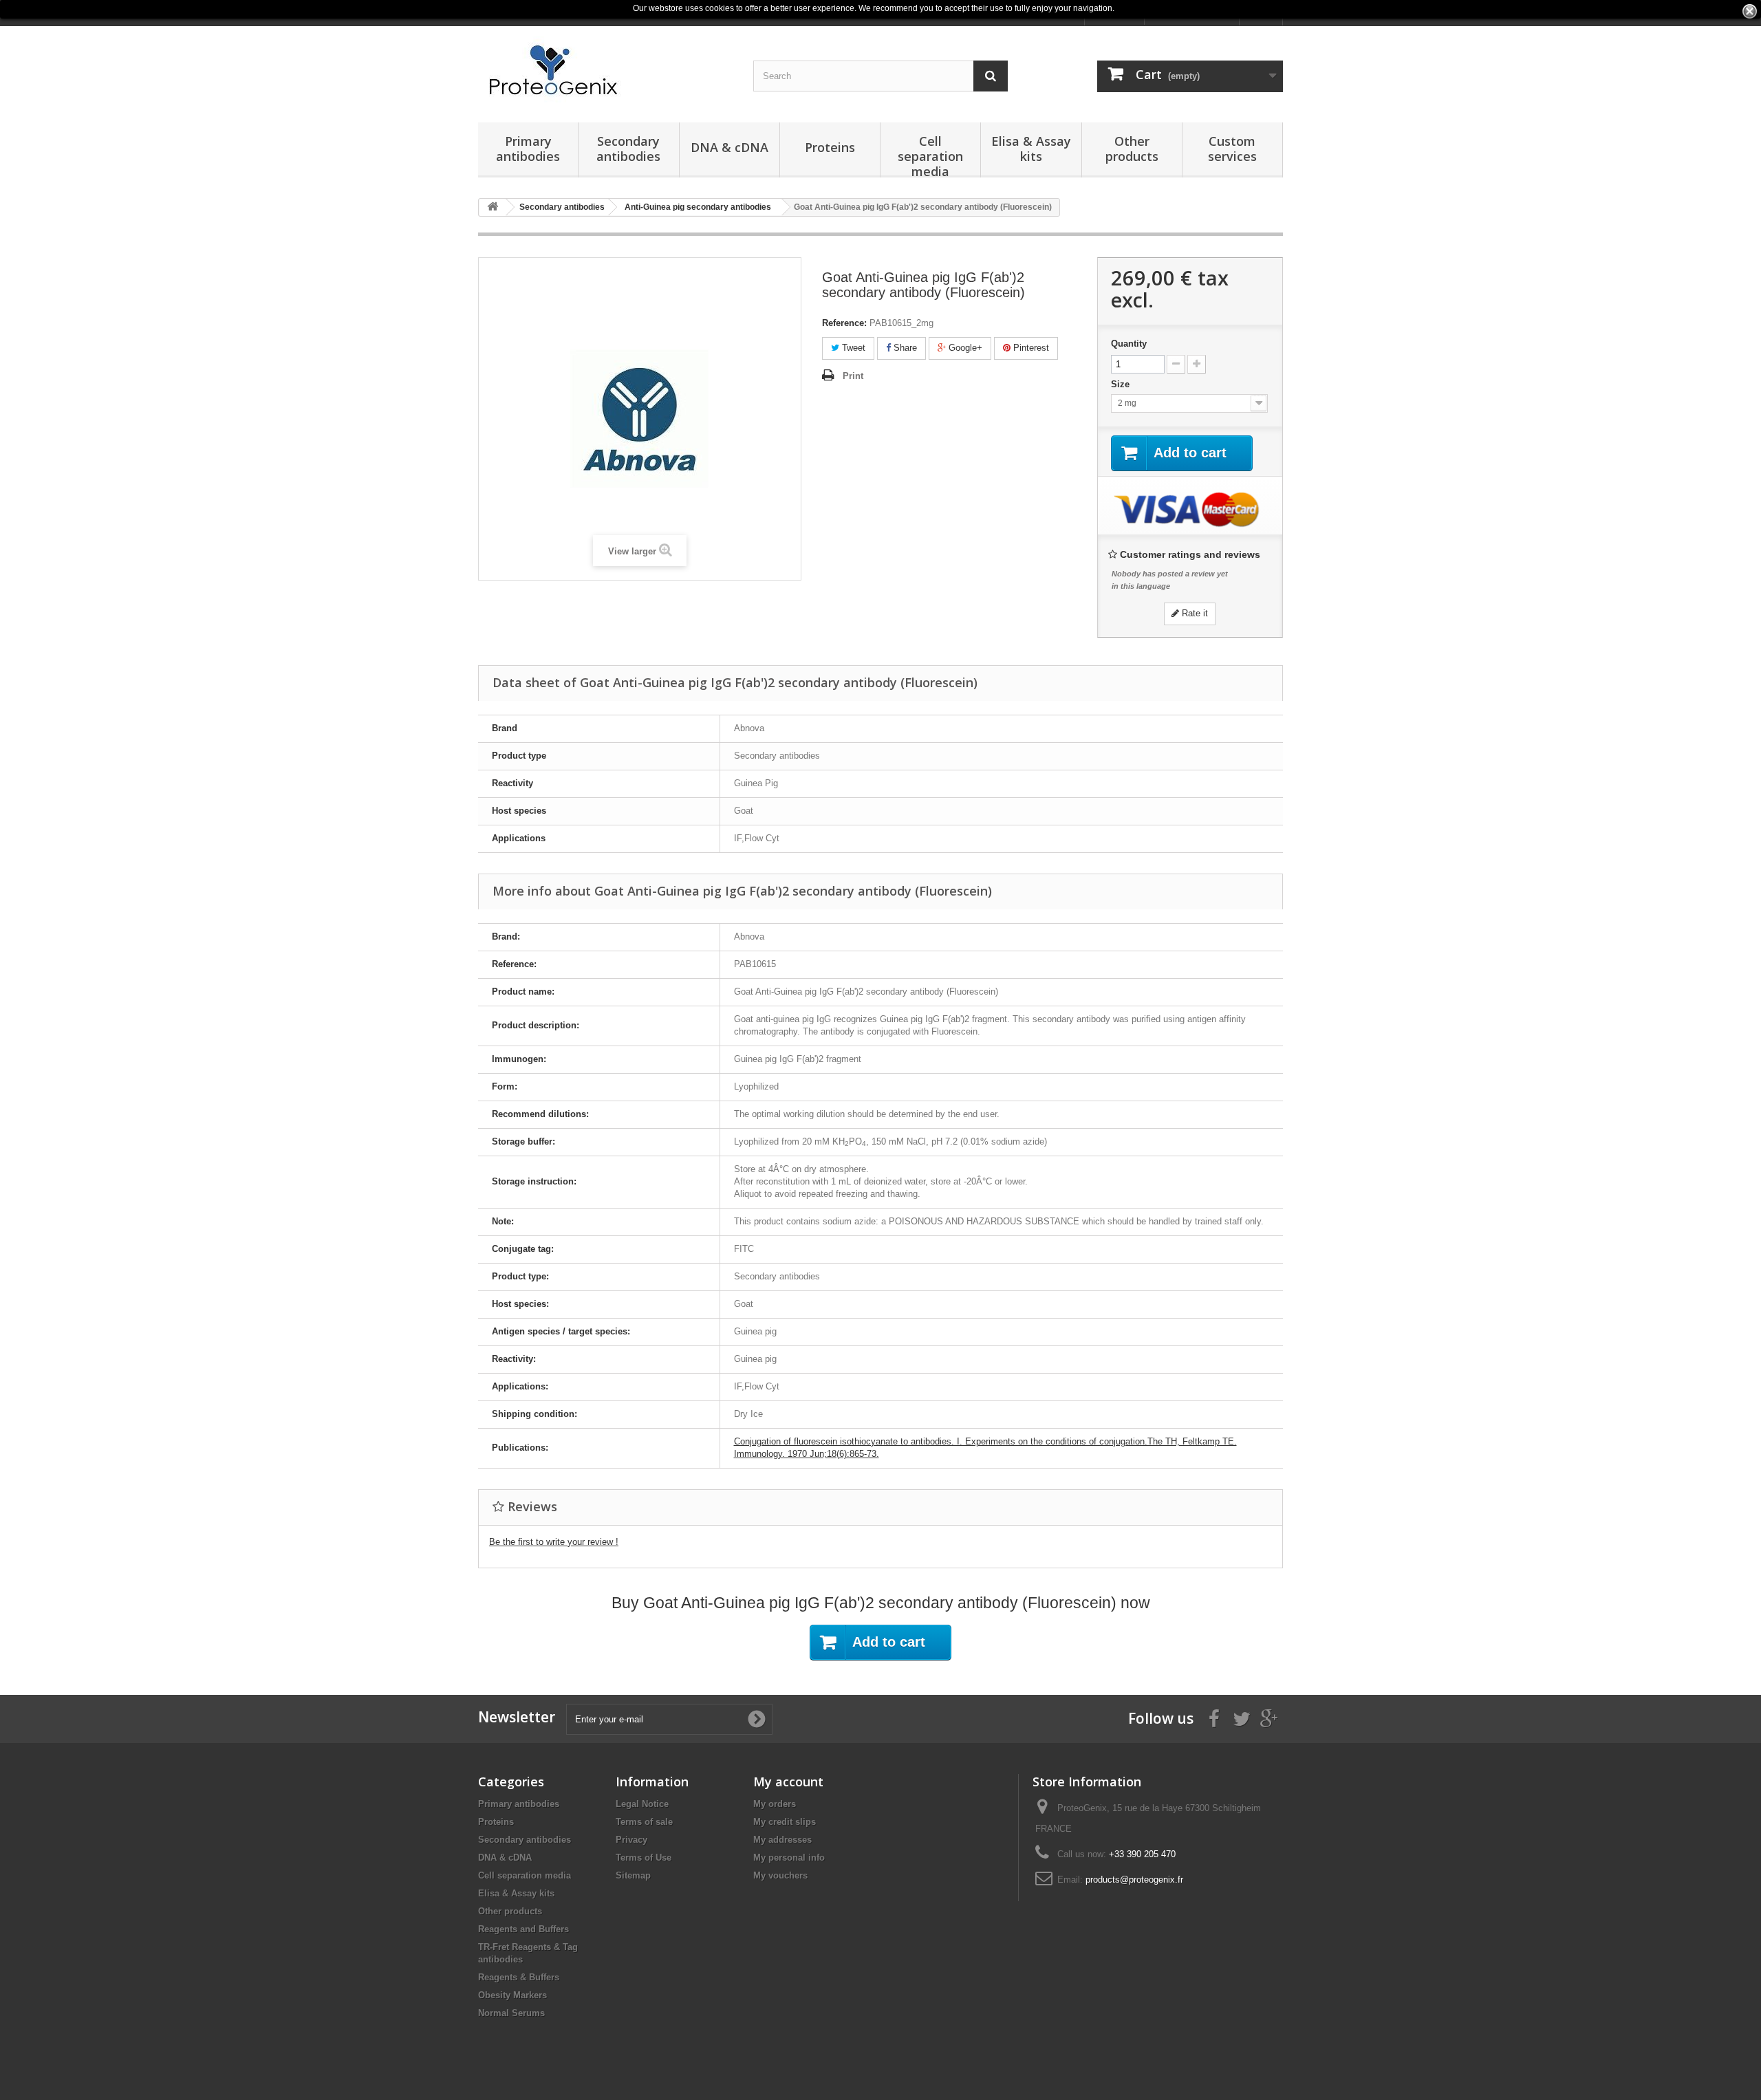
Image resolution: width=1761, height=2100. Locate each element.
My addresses (782, 1840)
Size (1122, 384)
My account (788, 1782)
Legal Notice (642, 1804)
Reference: (844, 323)
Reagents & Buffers (519, 1977)
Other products (1132, 149)
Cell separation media (930, 155)
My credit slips (785, 1822)
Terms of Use (644, 1858)
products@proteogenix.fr (1134, 1880)
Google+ (964, 348)
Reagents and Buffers (523, 1929)
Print (853, 376)
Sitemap (633, 1875)
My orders (775, 1804)
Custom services (1232, 149)
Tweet (852, 348)
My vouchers (780, 1875)
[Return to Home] (493, 207)
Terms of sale (644, 1822)
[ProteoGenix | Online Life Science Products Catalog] (605, 71)
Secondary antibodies (628, 149)
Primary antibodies (528, 149)
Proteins (830, 147)
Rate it (1193, 613)
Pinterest (1030, 348)
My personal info (789, 1858)
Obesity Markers (512, 1995)
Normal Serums (511, 2013)
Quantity (1129, 344)
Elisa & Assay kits (1031, 149)
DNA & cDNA (730, 147)
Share (904, 348)
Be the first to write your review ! (554, 1542)
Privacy (631, 1840)
